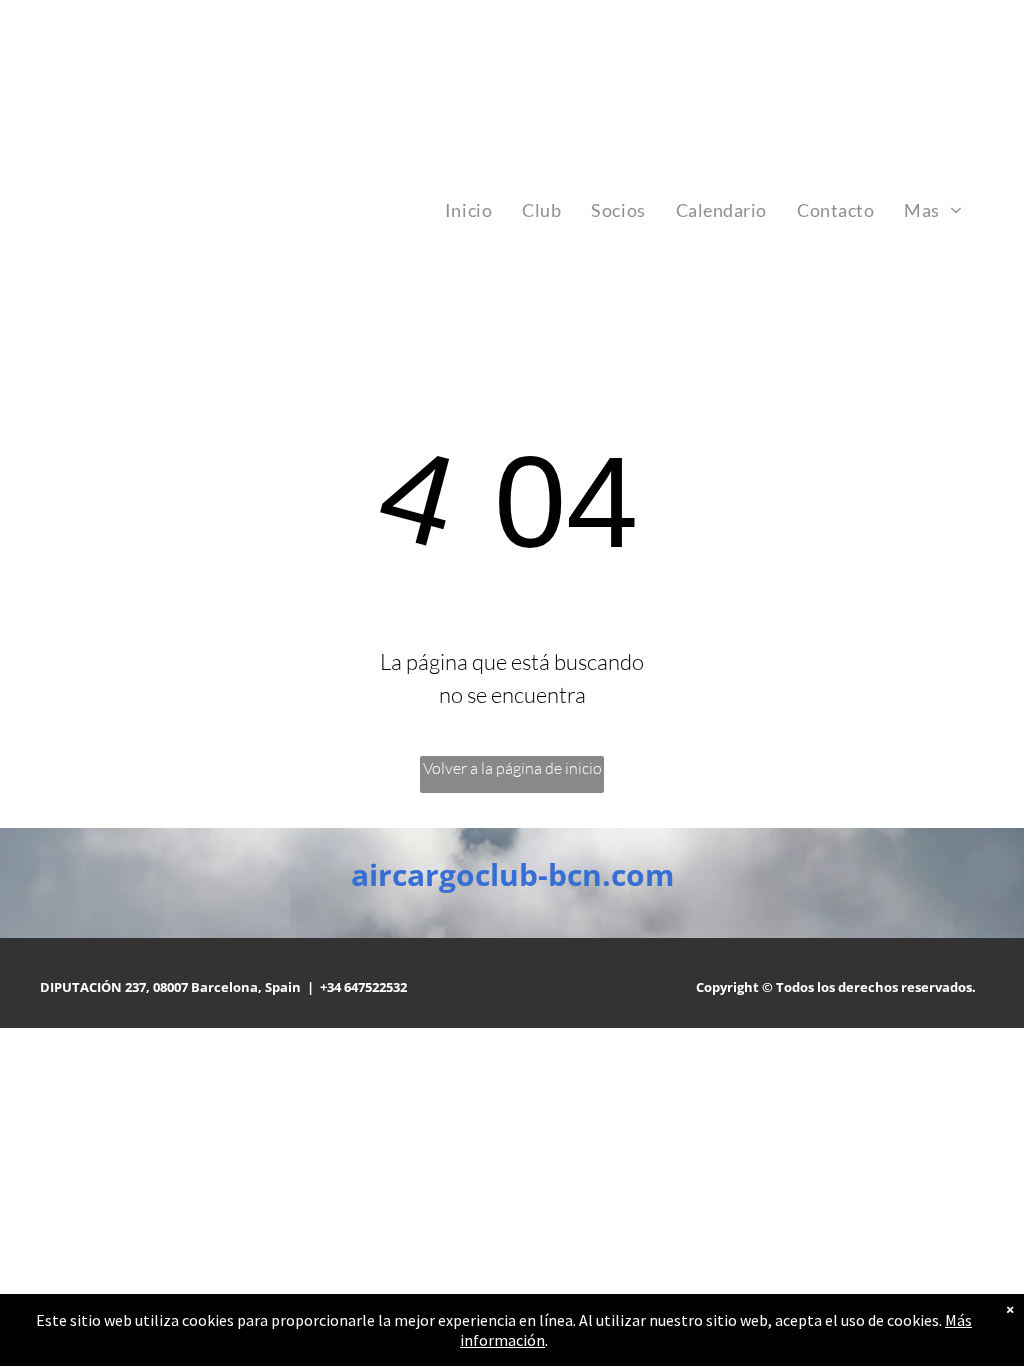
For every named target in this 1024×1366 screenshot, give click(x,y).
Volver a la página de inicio (512, 768)
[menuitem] (468, 210)
